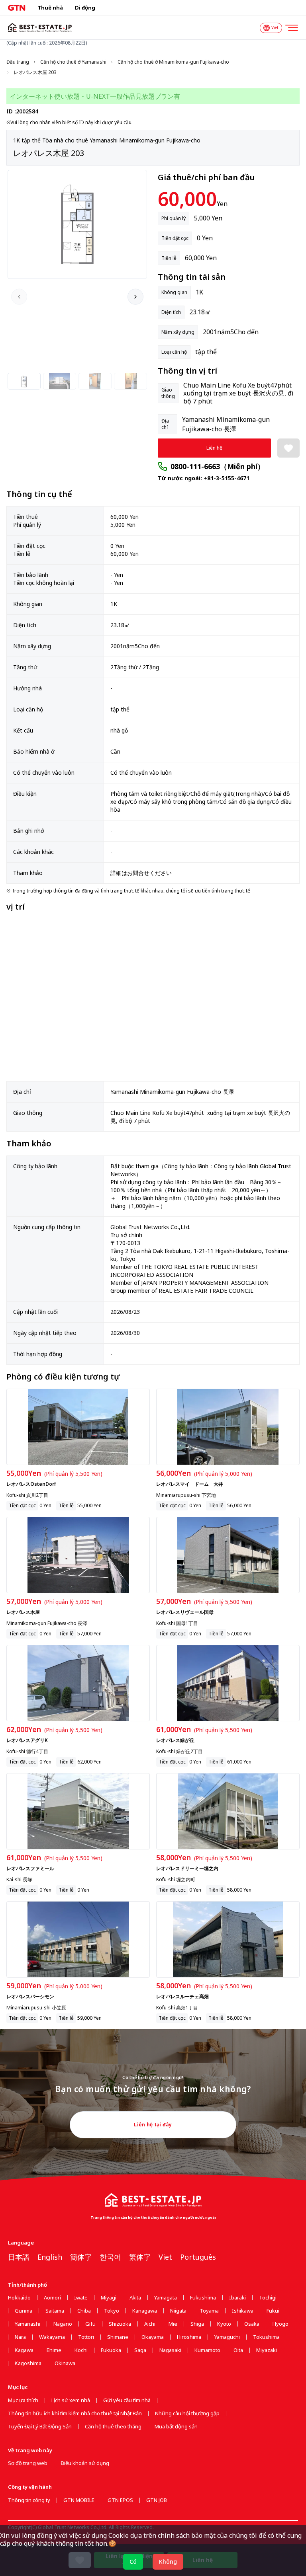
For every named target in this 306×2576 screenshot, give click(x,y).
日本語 (19, 2257)
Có (133, 2561)
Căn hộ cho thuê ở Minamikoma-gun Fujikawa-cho (173, 62)
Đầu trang (18, 62)
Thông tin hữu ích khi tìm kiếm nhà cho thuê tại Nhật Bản (75, 2413)
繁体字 (140, 2257)
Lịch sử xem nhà (71, 2400)
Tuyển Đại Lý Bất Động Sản (40, 2427)
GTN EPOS (120, 2500)
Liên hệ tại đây (153, 2125)
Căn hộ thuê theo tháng (113, 2427)
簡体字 (81, 2257)
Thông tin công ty (29, 2500)
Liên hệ (214, 448)
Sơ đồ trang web (28, 2463)
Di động (85, 8)
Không (168, 2561)
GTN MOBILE (79, 2500)
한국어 (110, 2257)
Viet (165, 2257)
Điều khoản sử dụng (85, 2463)
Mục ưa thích (23, 2400)
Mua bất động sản (176, 2427)
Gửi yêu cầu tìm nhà (127, 2400)
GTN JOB (157, 2500)
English (50, 2257)
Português (198, 2257)
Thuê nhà (50, 8)
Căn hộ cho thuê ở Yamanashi (73, 62)
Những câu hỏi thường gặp (187, 2413)
